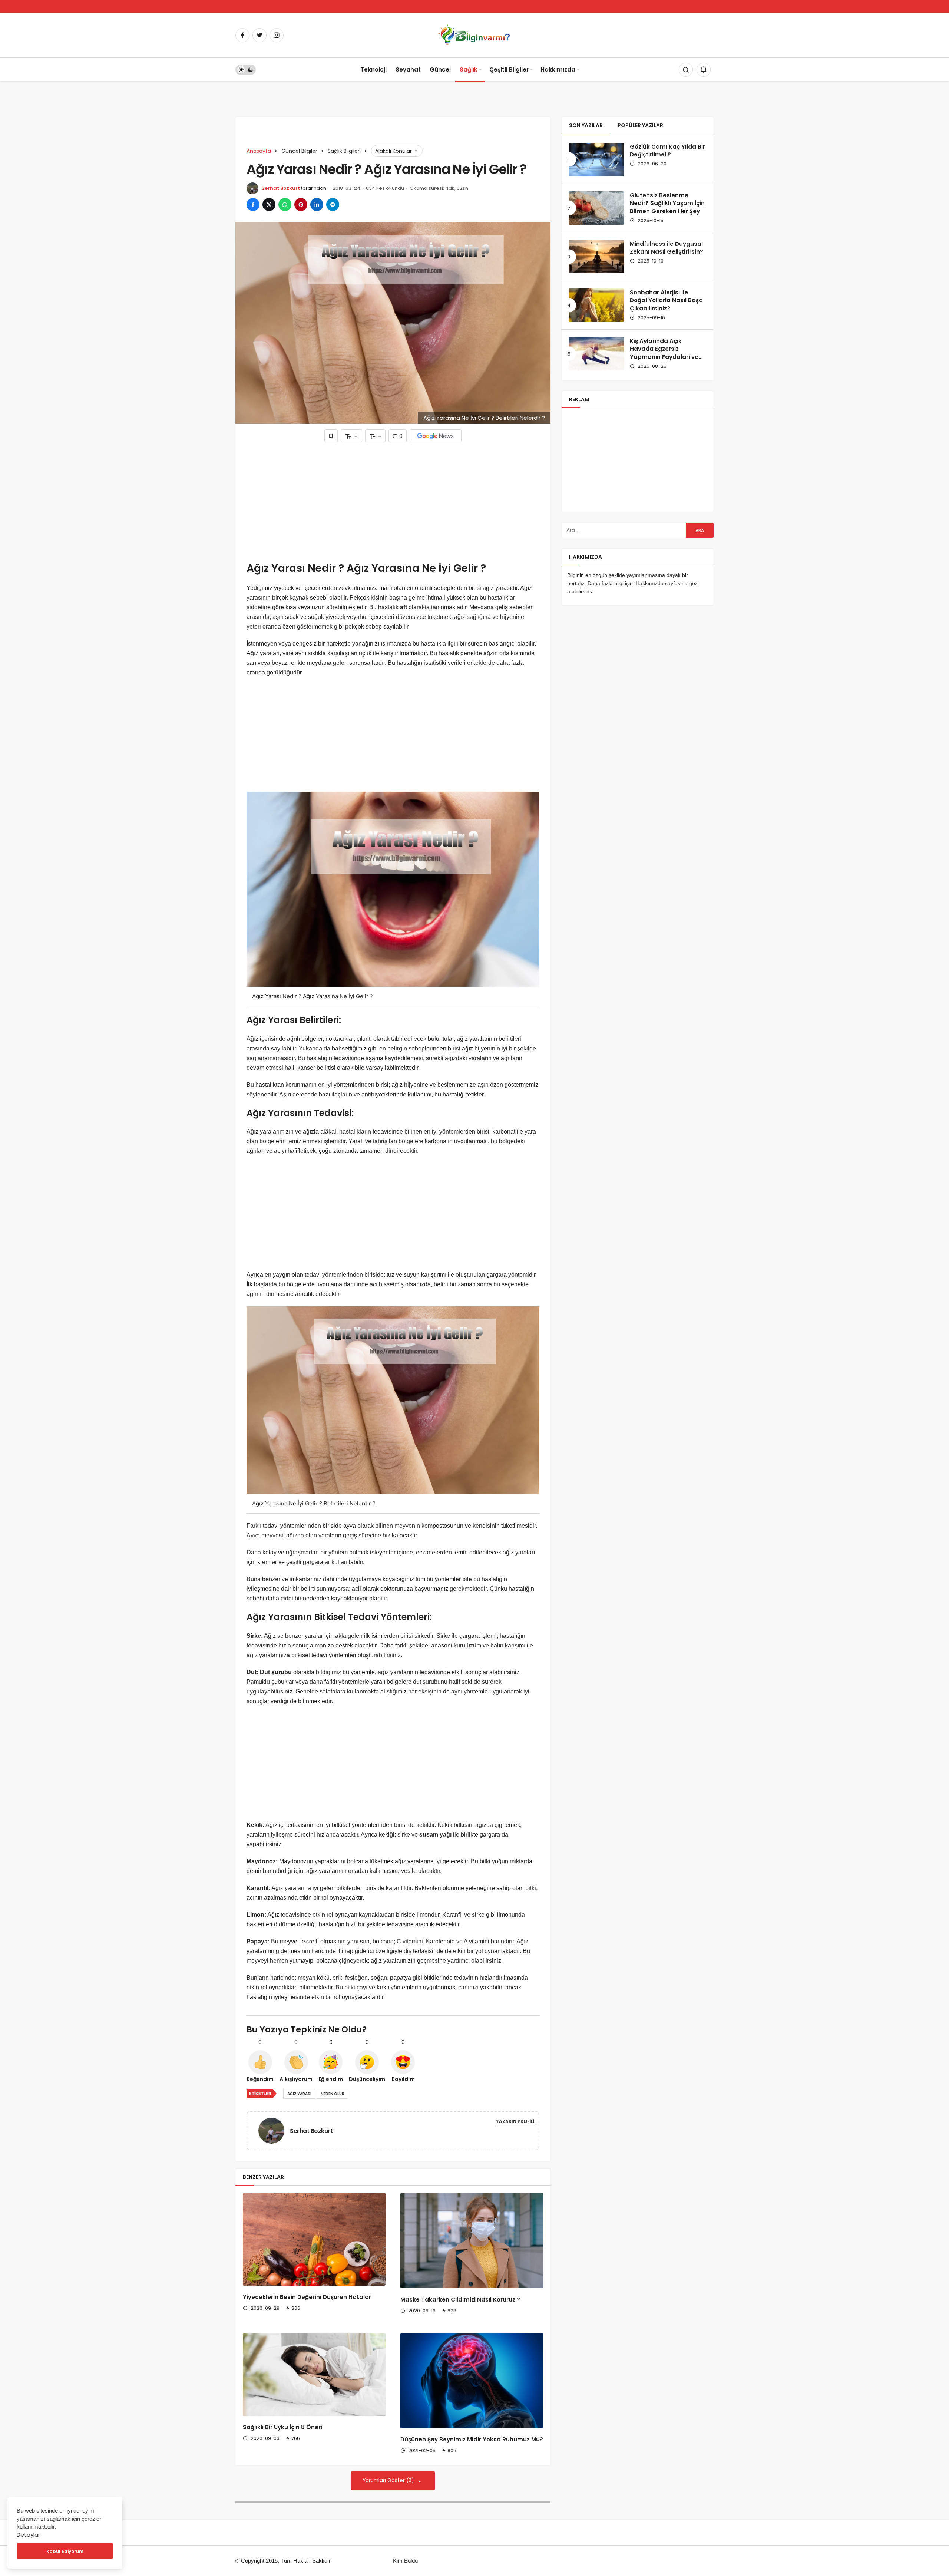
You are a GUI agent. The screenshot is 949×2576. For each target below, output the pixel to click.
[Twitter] (259, 35)
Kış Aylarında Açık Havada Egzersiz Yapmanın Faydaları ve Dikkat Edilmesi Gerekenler (664, 357)
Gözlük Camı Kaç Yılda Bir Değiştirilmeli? (667, 151)
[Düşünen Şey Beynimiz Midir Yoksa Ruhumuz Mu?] (472, 2381)
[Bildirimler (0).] (704, 70)
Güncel (440, 70)
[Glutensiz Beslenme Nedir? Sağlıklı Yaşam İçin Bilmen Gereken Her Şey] (596, 208)
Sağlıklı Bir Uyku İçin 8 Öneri (282, 2427)
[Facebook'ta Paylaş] (253, 205)
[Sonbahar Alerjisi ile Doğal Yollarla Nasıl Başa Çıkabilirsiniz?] (596, 305)
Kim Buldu (405, 2561)
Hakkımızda (558, 70)
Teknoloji (373, 70)
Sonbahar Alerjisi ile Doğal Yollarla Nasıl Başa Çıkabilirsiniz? (666, 301)
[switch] (246, 70)
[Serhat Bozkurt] (274, 2130)
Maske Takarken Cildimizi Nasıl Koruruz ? (460, 2300)
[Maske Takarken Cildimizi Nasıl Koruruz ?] (472, 2241)
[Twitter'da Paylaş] (269, 205)
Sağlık (469, 70)
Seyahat (408, 70)
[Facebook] (242, 35)
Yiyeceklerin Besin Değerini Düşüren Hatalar (307, 2297)
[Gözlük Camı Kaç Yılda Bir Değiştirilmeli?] (596, 159)
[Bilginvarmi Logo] (474, 35)
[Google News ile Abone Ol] (436, 436)
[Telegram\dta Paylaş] (333, 205)
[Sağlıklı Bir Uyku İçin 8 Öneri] (314, 2375)
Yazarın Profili (515, 2121)
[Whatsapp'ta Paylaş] (285, 205)
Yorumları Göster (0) (389, 2481)
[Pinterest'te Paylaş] (301, 205)
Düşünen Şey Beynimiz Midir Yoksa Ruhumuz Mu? (472, 2440)
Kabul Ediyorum (65, 2551)
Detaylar (28, 2535)
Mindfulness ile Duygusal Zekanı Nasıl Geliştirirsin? (667, 248)
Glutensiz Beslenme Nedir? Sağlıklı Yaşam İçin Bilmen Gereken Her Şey (667, 203)
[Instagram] (277, 35)
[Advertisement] (393, 502)
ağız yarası (299, 2094)
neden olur (333, 2094)
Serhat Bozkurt (281, 188)
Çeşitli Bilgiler (509, 70)
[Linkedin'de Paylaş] (317, 205)
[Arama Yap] (686, 70)
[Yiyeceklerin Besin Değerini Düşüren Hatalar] (314, 2239)
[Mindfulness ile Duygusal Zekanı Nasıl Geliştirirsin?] (596, 257)
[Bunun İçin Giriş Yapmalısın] (331, 436)
